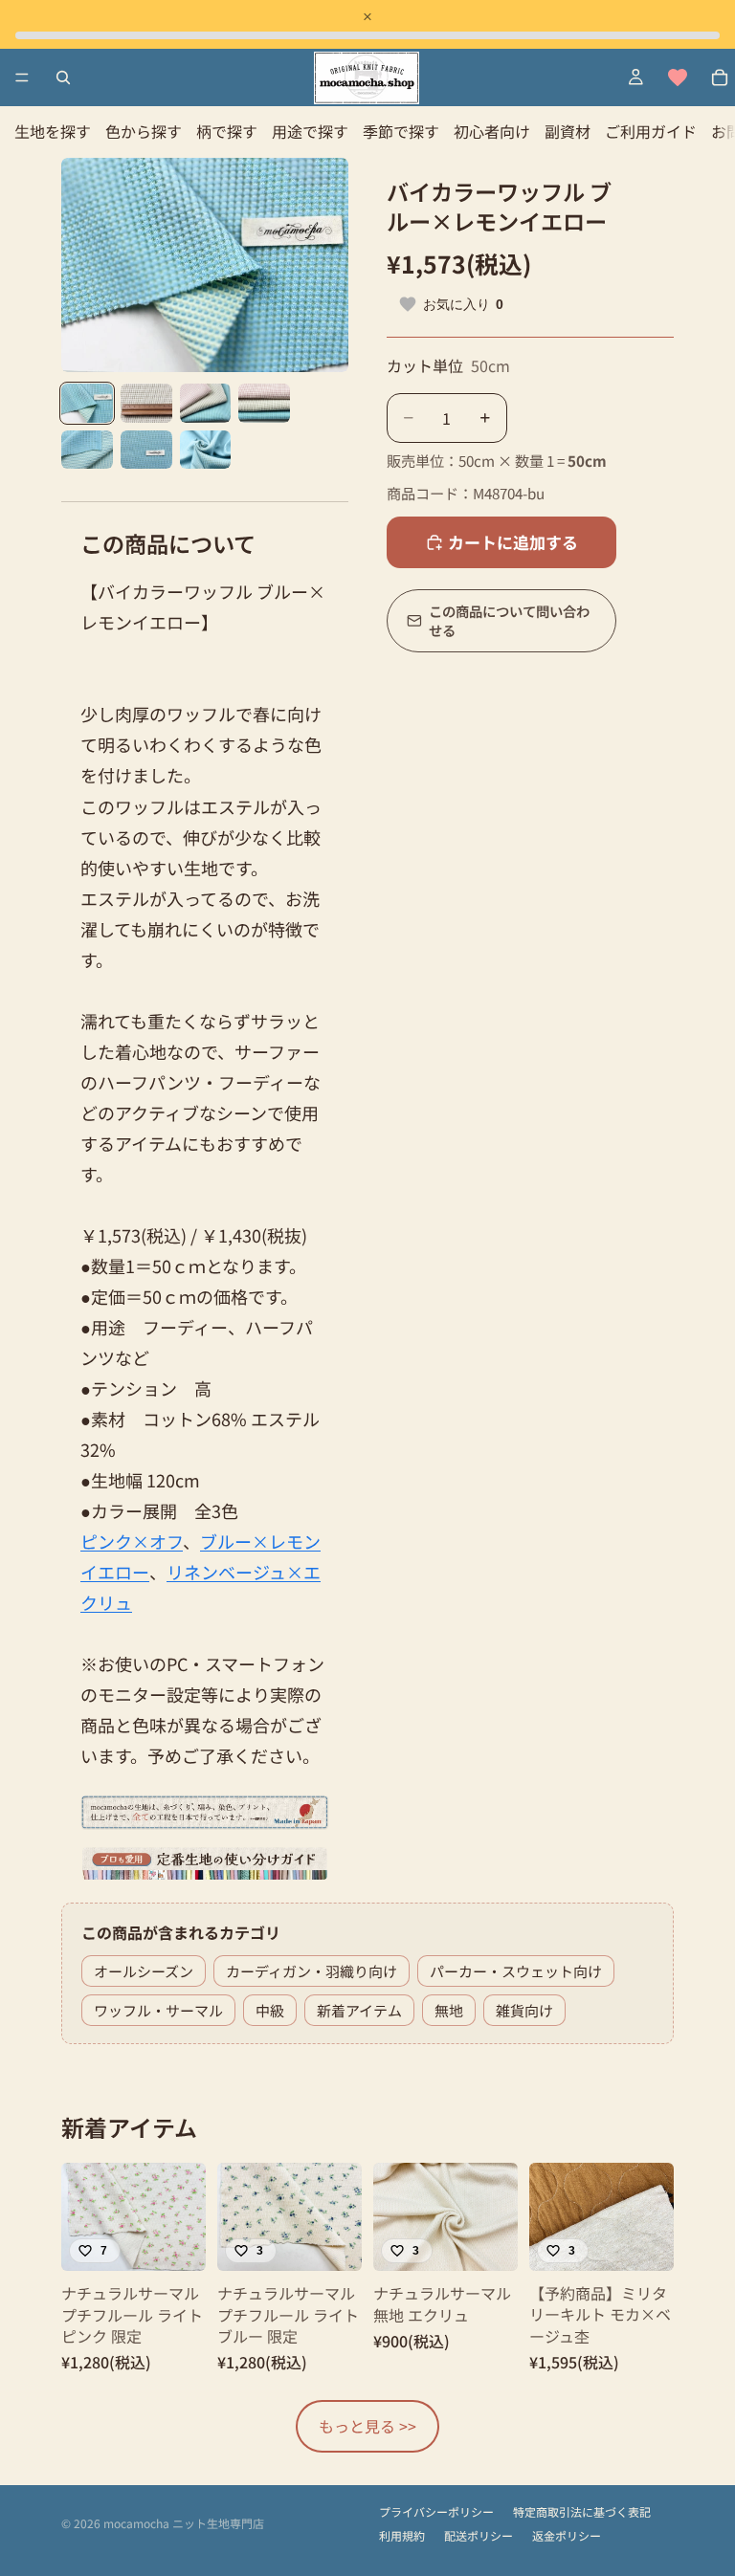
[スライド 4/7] (264, 403)
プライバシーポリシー (436, 2512)
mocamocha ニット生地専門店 (184, 2523)
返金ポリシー (567, 2536)
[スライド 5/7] (87, 450)
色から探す (144, 131)
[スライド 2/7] (146, 403)
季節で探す (401, 131)
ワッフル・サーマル (158, 2010)
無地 (449, 2010)
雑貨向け (524, 2010)
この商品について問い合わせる (509, 620)
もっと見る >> (367, 2426)
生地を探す (53, 131)
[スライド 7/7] (206, 450)
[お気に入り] (678, 77)
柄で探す (227, 131)
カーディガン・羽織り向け (312, 1971)
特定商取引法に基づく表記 (582, 2512)
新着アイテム (359, 2010)
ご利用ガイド (651, 131)
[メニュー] (22, 77)
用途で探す (310, 131)
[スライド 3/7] (206, 403)
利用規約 (402, 2536)
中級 (270, 2010)
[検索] (63, 77)
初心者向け (492, 131)
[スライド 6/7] (146, 450)
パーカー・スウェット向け (516, 1971)
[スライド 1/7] (87, 403)
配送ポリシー (479, 2536)
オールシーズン (144, 1971)
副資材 (568, 131)
